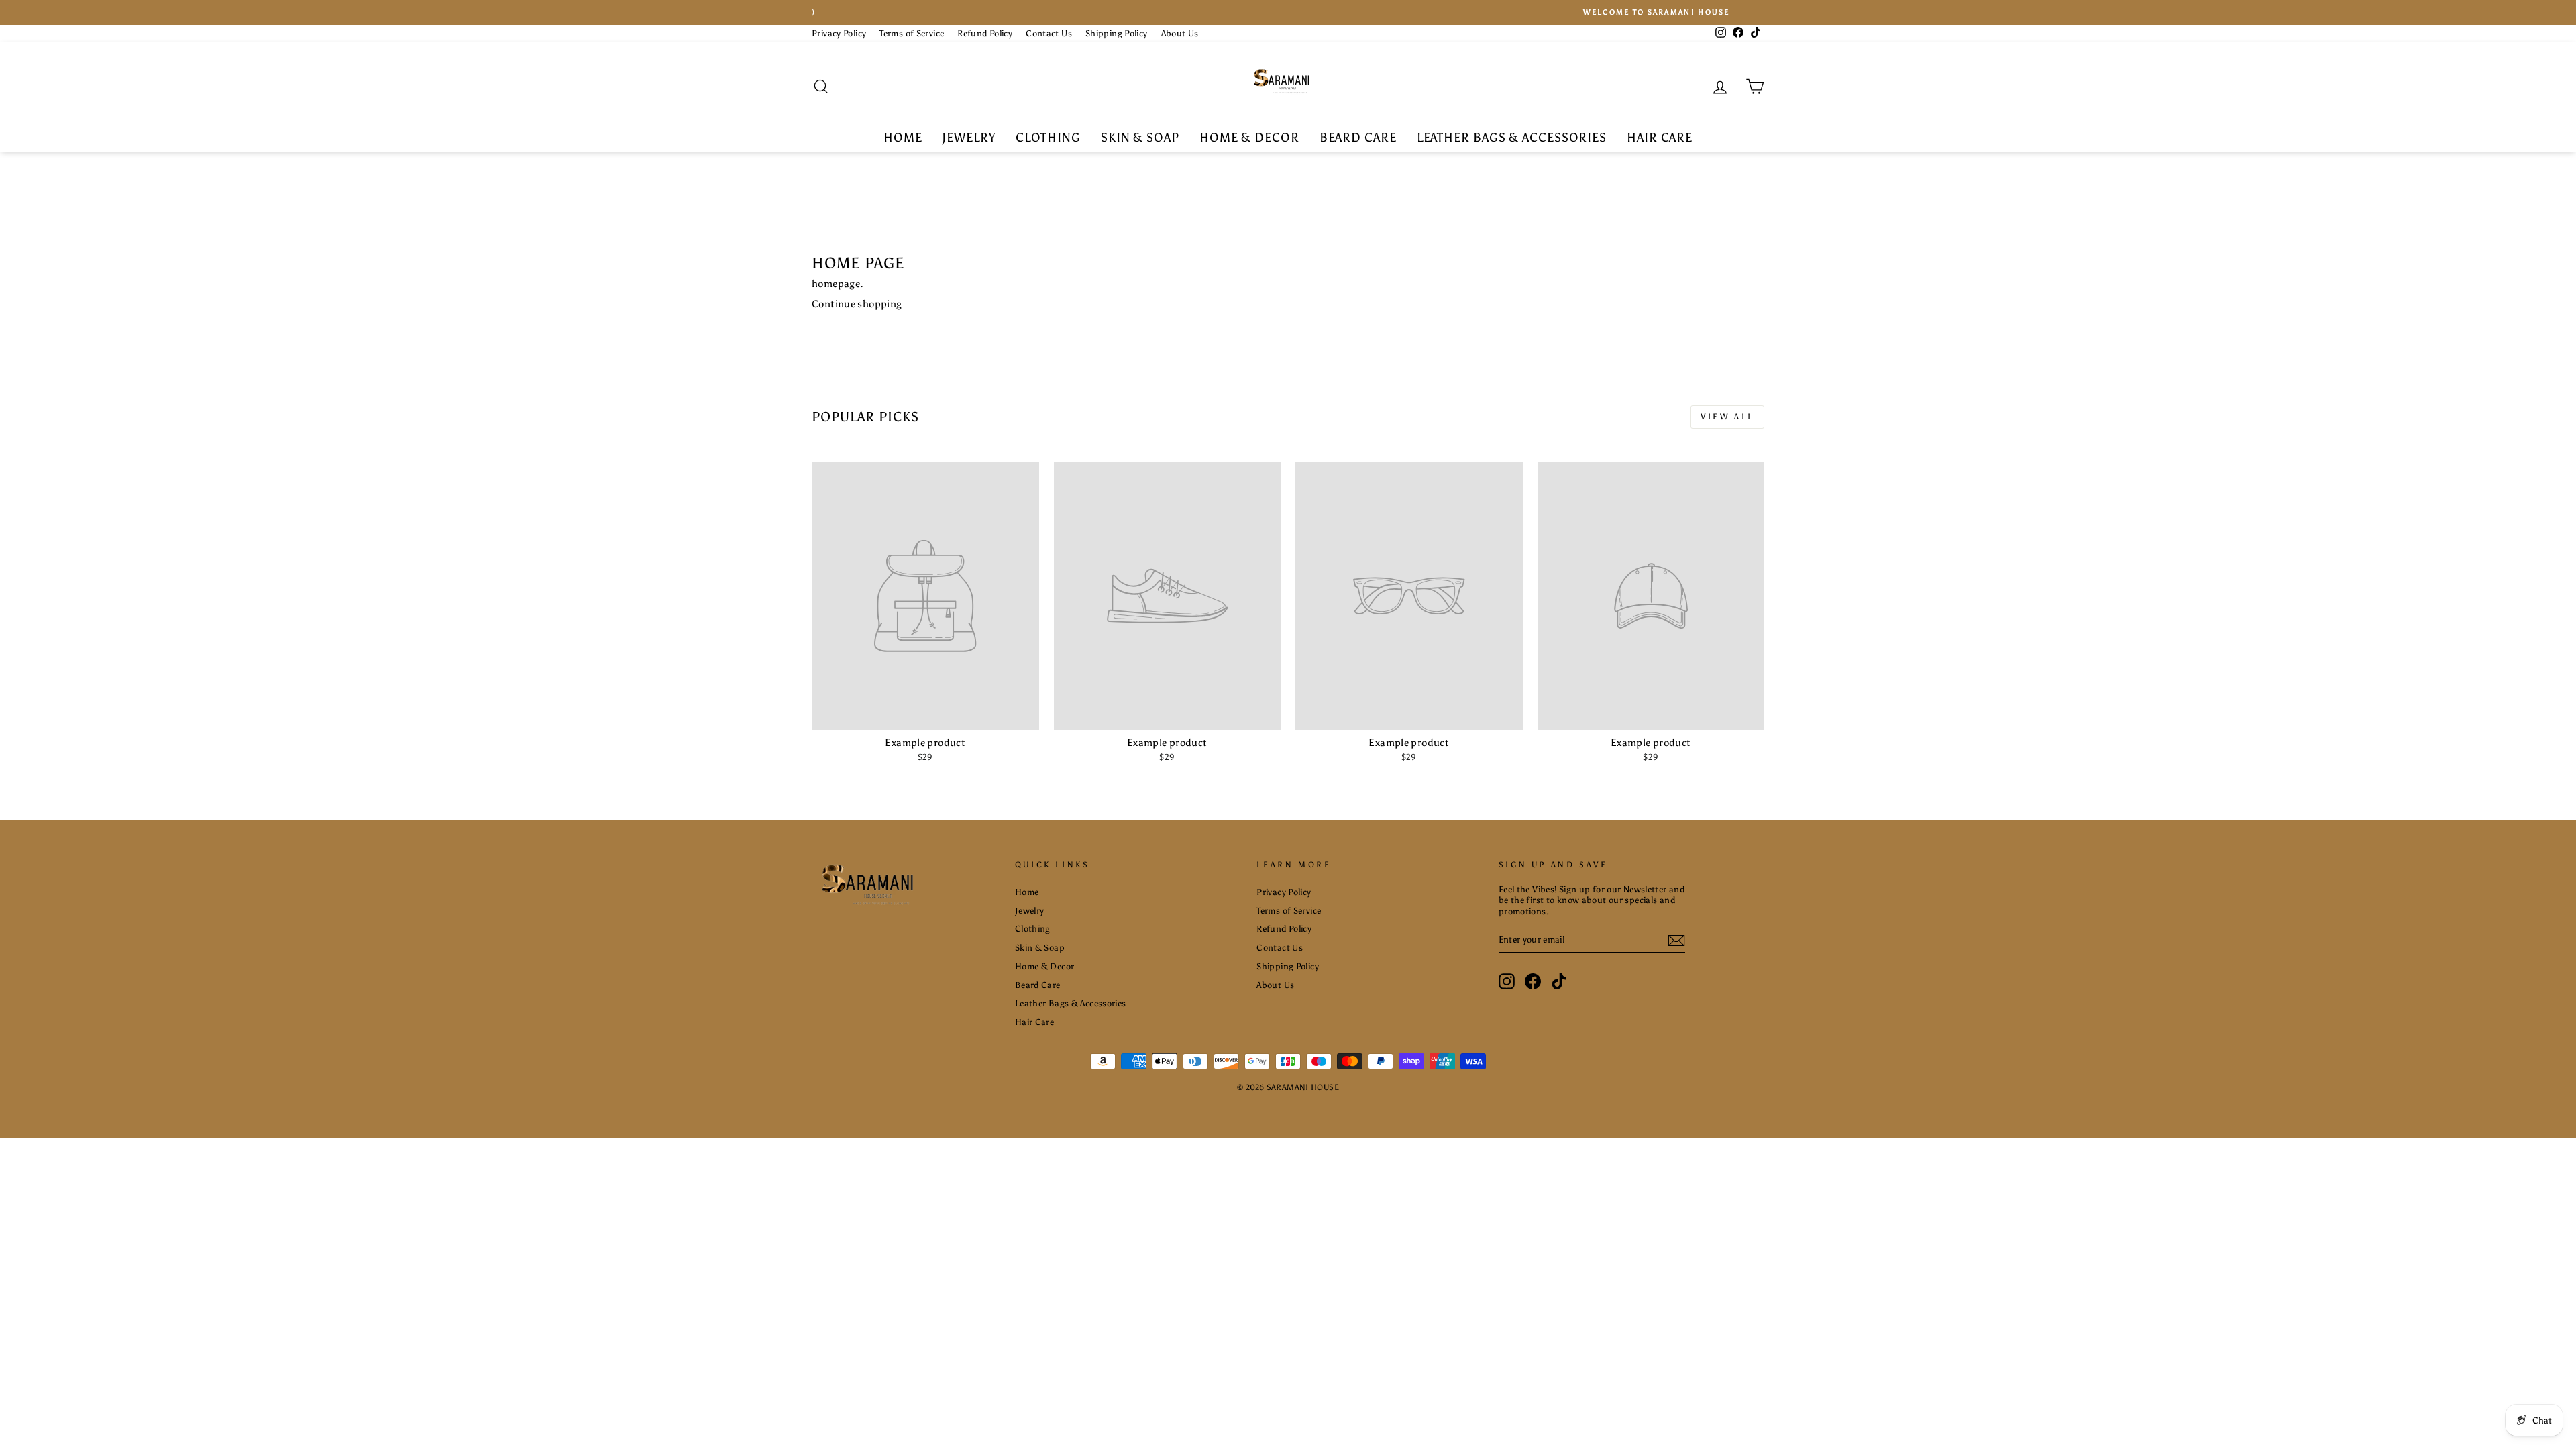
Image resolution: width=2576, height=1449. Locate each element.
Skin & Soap (1140, 138)
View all (1727, 417)
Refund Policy (985, 33)
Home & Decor (1249, 138)
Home (903, 138)
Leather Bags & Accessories (1512, 138)
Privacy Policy (839, 33)
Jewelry (968, 138)
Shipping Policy (1117, 33)
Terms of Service (912, 33)
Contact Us (1049, 33)
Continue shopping (857, 304)
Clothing (1048, 138)
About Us (1180, 33)
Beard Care (1358, 138)
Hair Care (1660, 138)
